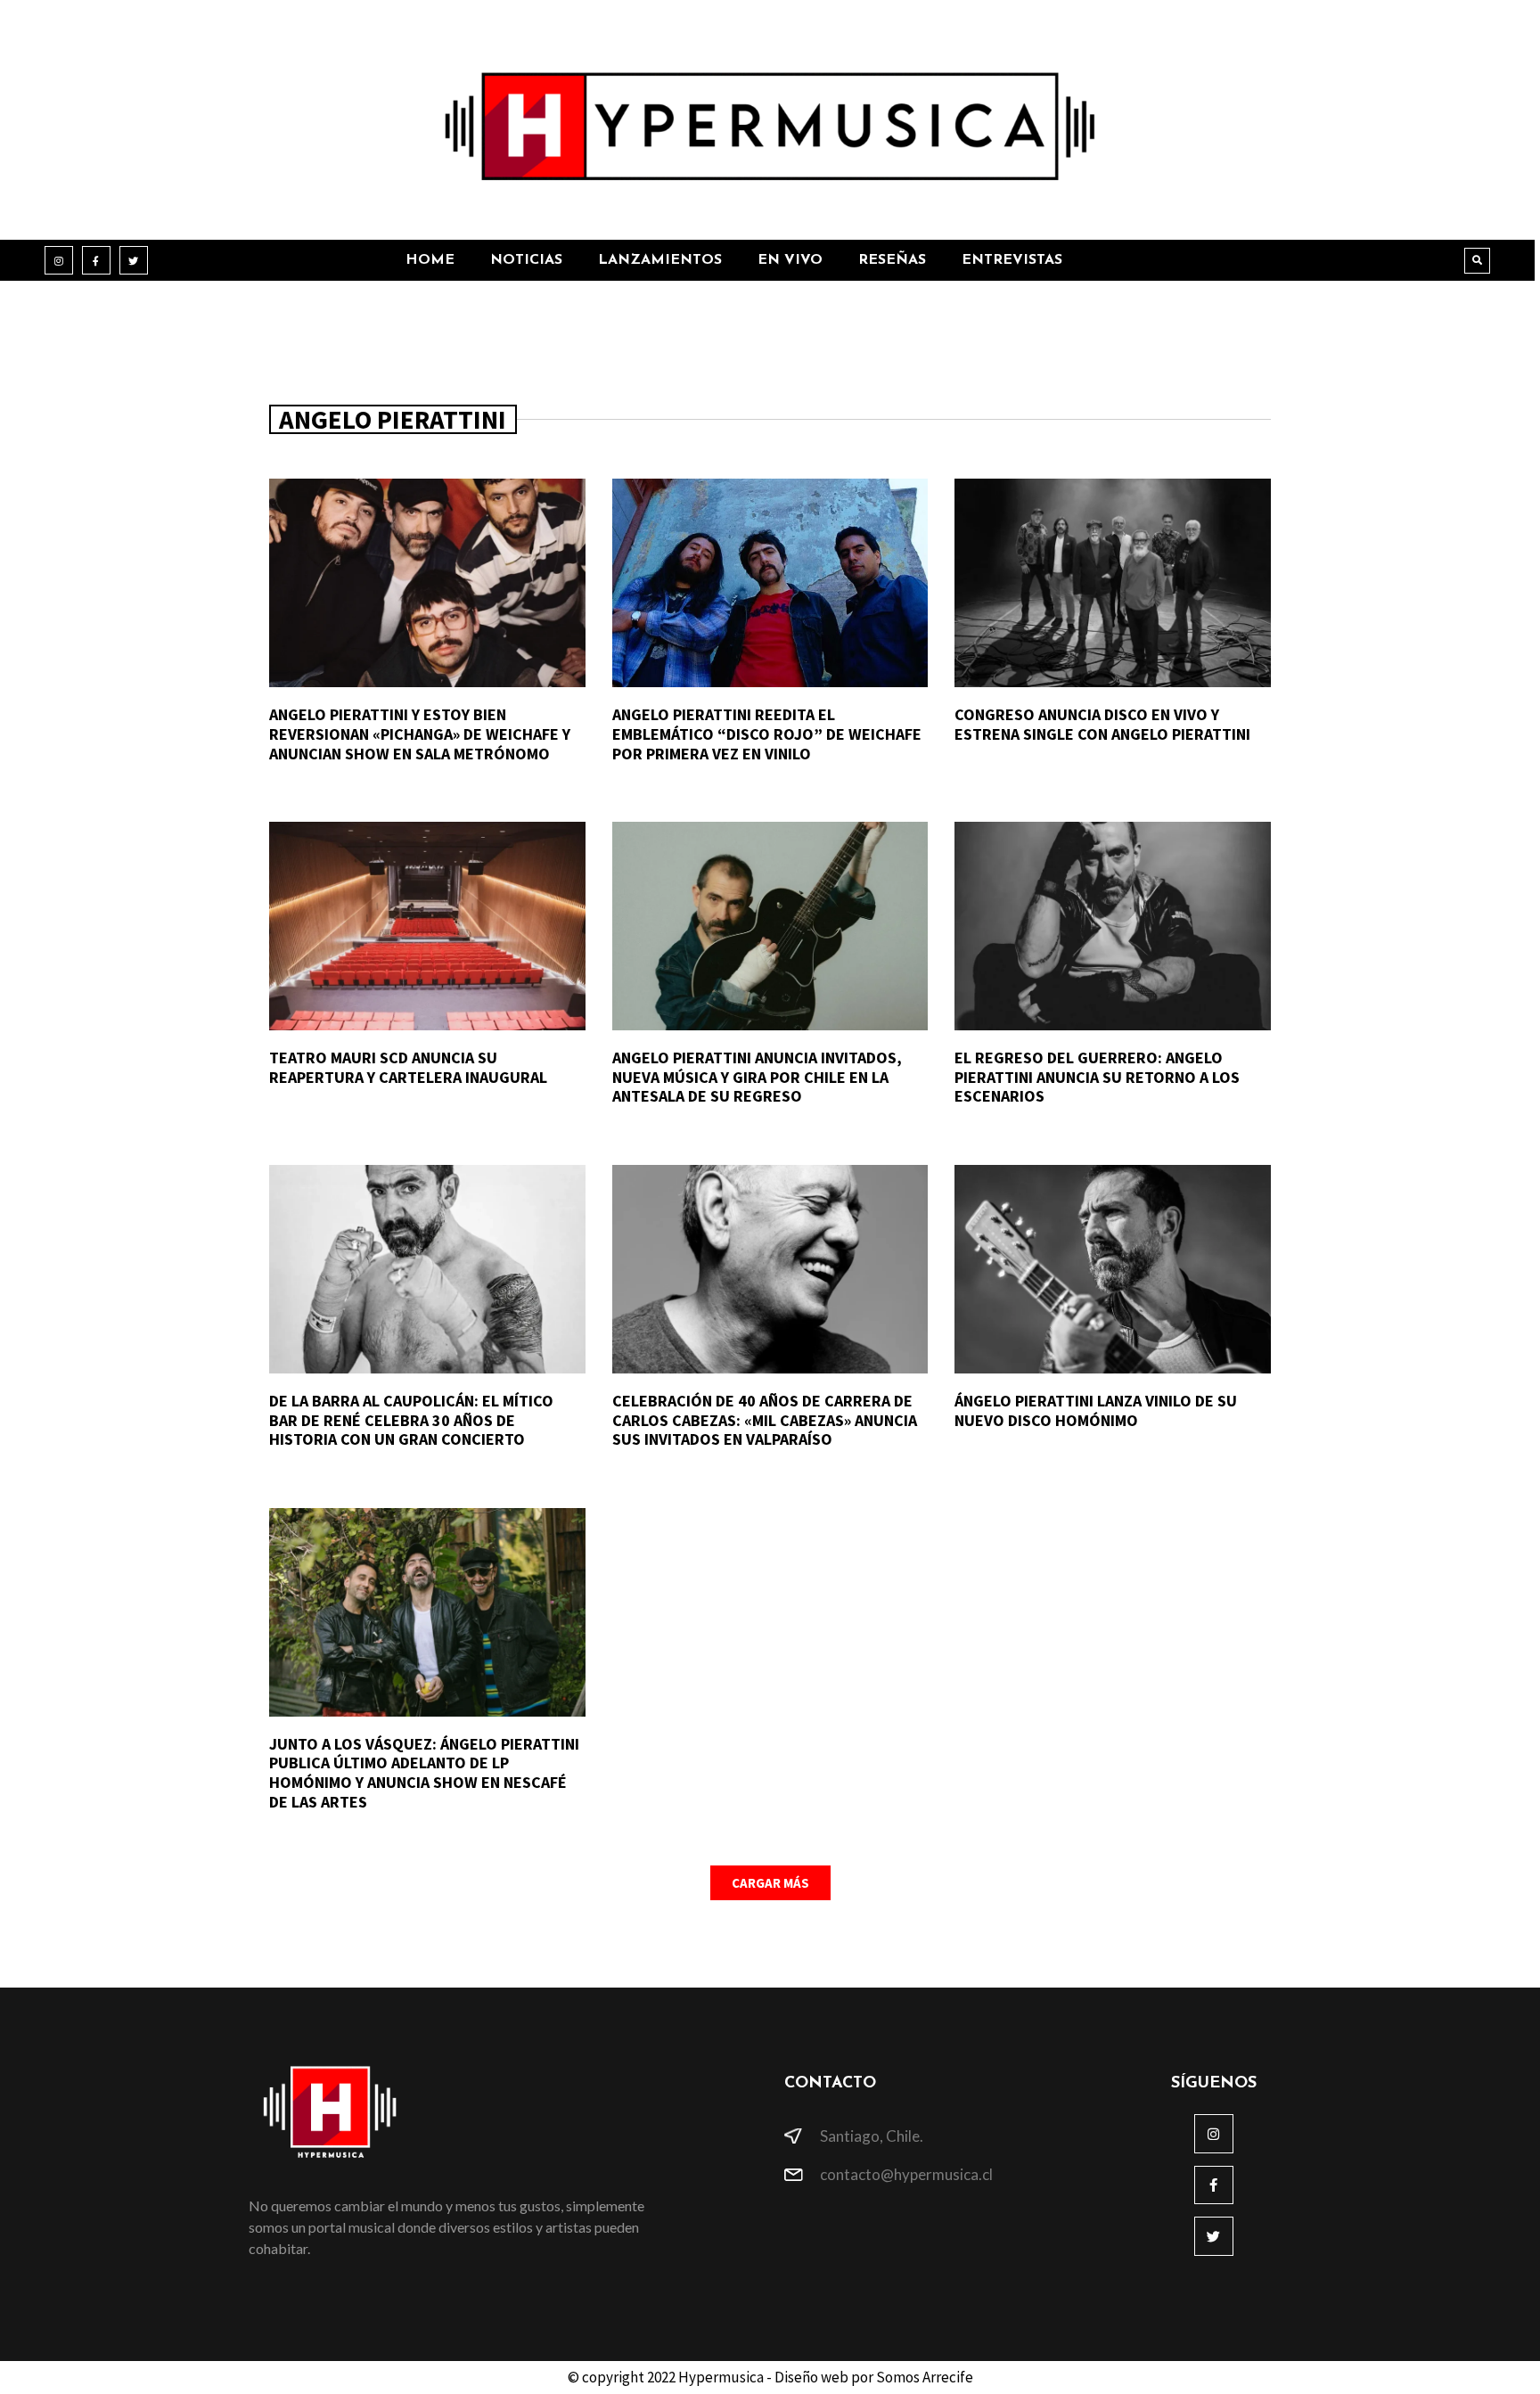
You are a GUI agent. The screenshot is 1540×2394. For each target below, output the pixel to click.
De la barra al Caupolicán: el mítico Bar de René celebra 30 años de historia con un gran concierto (411, 1420)
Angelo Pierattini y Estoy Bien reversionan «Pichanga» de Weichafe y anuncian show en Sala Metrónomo (420, 734)
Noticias (526, 260)
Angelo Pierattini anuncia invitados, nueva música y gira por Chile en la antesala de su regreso (757, 1077)
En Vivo (790, 260)
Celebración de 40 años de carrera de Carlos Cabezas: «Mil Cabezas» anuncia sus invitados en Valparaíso (765, 1420)
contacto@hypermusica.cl (906, 2174)
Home (430, 260)
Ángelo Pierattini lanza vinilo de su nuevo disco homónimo (1096, 1410)
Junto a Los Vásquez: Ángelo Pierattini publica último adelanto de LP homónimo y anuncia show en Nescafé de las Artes (424, 1773)
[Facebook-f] (96, 260)
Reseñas (892, 260)
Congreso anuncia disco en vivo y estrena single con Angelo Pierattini (1102, 724)
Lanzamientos (660, 260)
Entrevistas (1012, 260)
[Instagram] (59, 260)
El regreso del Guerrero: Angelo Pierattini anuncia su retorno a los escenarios (1097, 1077)
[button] (1477, 261)
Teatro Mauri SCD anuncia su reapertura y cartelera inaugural (408, 1067)
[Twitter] (134, 260)
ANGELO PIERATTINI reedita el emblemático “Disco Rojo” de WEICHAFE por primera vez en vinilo (767, 734)
